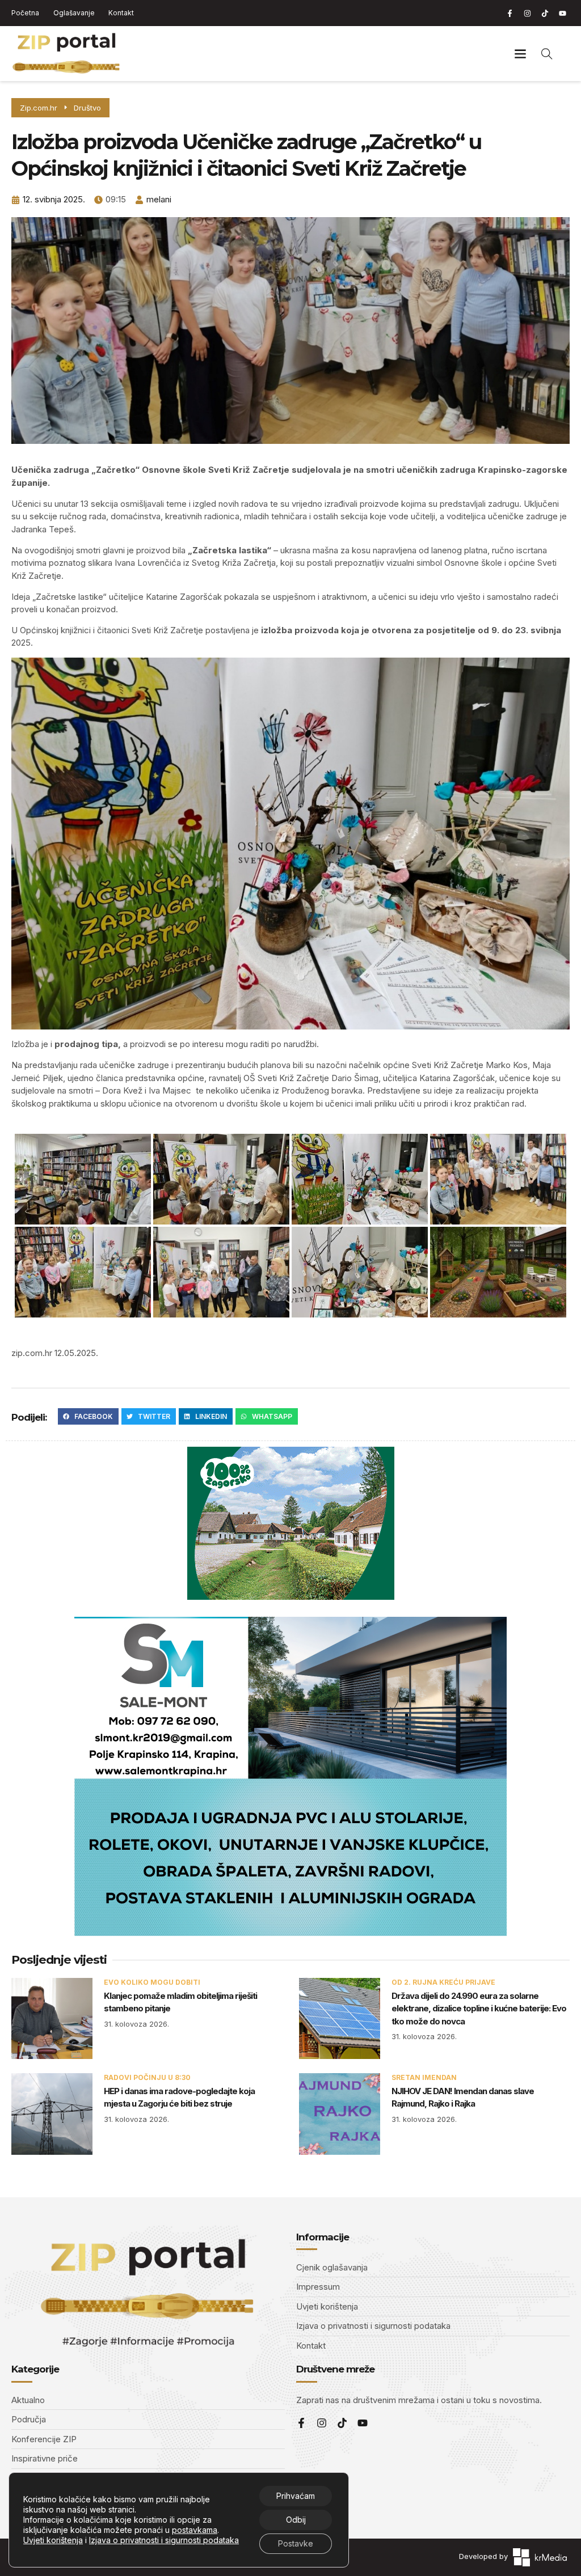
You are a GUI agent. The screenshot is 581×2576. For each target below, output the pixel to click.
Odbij (296, 2520)
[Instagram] (527, 13)
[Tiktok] (545, 13)
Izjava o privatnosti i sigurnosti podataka (164, 2540)
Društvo (87, 108)
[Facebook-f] (510, 13)
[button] (521, 54)
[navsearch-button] (547, 53)
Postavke (296, 2543)
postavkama (195, 2530)
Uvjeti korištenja (53, 2540)
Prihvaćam (296, 2496)
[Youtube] (562, 13)
